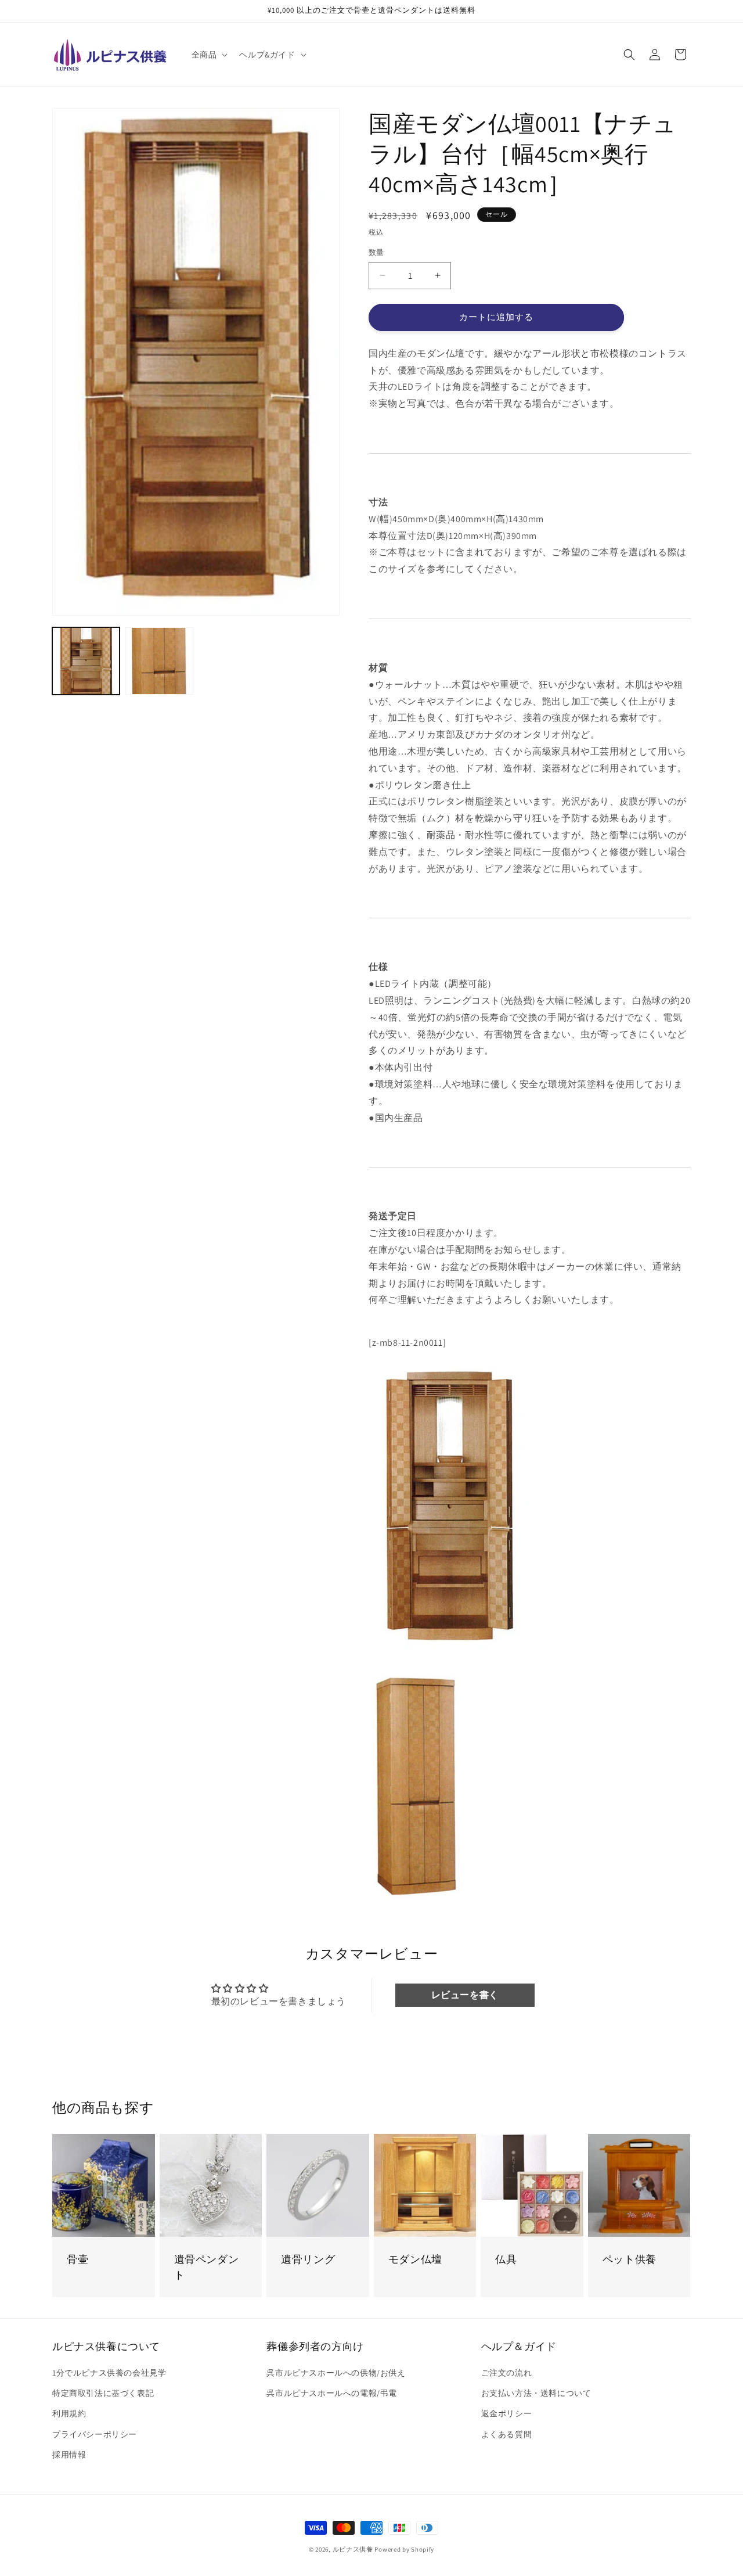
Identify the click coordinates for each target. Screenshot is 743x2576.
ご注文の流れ (507, 2373)
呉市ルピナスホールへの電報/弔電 (332, 2393)
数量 (376, 252)
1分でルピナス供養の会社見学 (109, 2373)
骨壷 (77, 2259)
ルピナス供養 (353, 2549)
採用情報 (69, 2455)
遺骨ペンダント (207, 2267)
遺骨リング (308, 2259)
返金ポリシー (507, 2413)
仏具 (506, 2259)
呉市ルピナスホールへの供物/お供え (336, 2373)
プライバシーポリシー (95, 2434)
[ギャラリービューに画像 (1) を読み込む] (86, 661)
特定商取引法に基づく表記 (103, 2393)
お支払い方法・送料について (536, 2393)
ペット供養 (630, 2259)
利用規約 (69, 2413)
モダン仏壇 (415, 2259)
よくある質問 (507, 2434)
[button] (209, 55)
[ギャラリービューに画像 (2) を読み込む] (159, 661)
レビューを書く (465, 1995)
